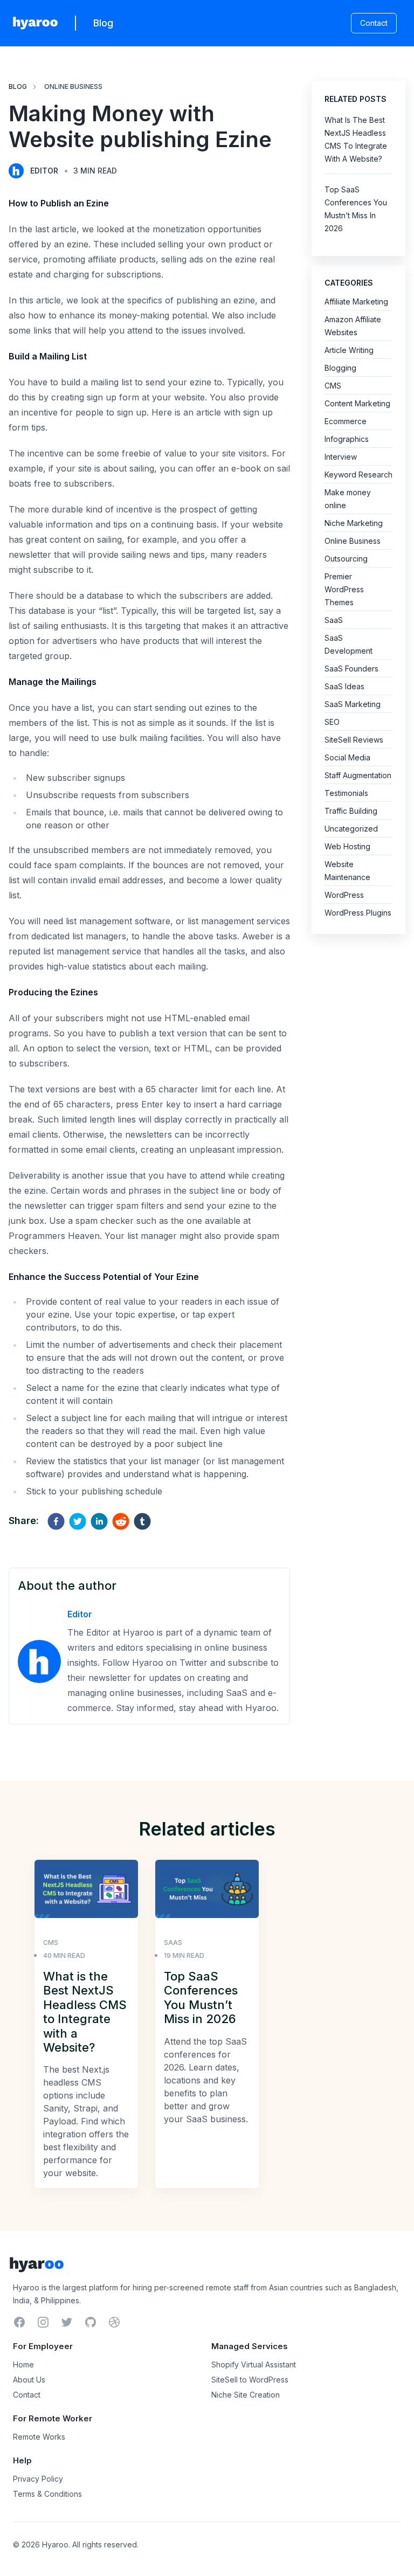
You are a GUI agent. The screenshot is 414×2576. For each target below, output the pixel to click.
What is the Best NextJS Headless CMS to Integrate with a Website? (85, 2012)
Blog (103, 23)
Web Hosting (347, 846)
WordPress (344, 895)
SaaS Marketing (353, 704)
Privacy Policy (38, 2479)
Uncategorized (351, 829)
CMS (333, 386)
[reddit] (121, 1521)
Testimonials (346, 793)
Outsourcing (346, 559)
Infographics (347, 439)
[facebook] (56, 1521)
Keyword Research (358, 475)
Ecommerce (346, 421)
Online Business (73, 86)
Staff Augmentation (358, 775)
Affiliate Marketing (356, 302)
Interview (341, 457)
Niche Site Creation (246, 2395)
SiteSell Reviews (354, 740)
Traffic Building (351, 811)
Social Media (347, 757)
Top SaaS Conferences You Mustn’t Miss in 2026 (201, 1997)
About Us (29, 2380)
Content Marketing (357, 403)
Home (23, 2364)
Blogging (340, 368)
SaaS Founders (351, 669)
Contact (374, 23)
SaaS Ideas (344, 686)
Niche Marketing (354, 523)
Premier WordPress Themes (344, 589)
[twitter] (78, 1521)
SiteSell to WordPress (250, 2380)
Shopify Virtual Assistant (254, 2364)
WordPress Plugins (358, 913)
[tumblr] (142, 1521)
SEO (332, 722)
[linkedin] (99, 1521)
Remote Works (39, 2437)
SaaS (334, 620)
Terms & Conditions (47, 2494)
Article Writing (349, 350)
